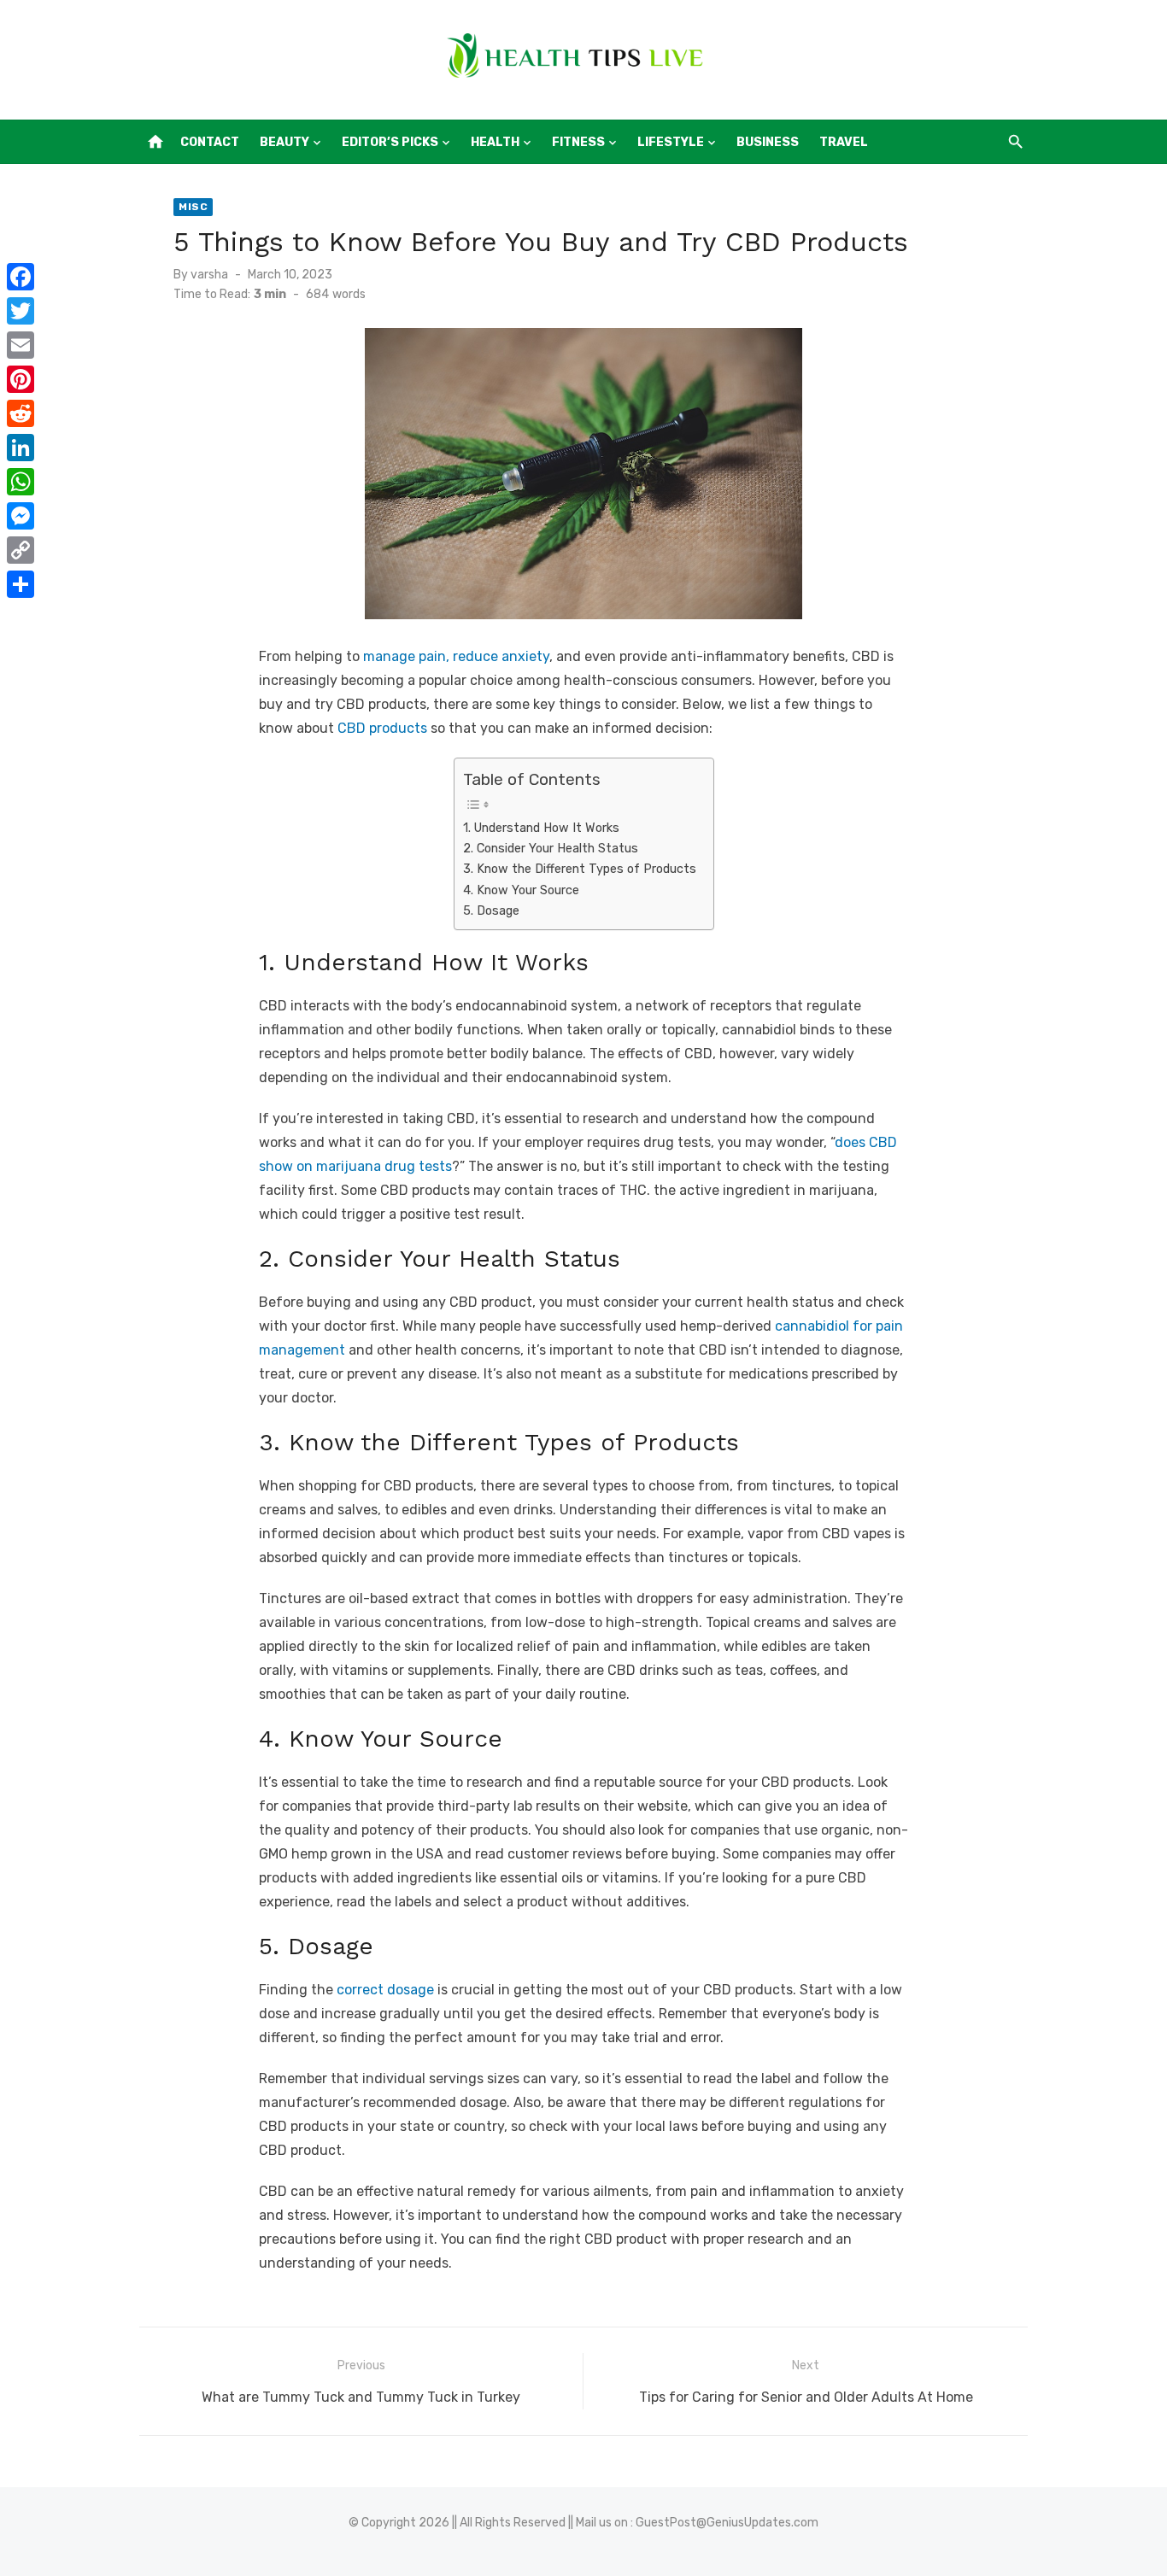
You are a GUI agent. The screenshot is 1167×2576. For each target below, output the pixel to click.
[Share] (21, 584)
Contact (210, 142)
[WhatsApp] (21, 482)
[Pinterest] (21, 379)
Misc (193, 207)
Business (768, 142)
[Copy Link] (21, 550)
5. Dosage (491, 910)
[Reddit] (21, 413)
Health (495, 142)
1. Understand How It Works (541, 828)
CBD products (382, 728)
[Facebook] (21, 277)
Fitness (578, 142)
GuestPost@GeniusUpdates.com (727, 2523)
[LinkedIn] (21, 448)
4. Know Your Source (521, 890)
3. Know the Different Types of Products (580, 869)
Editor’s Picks (390, 142)
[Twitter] (21, 311)
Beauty (284, 142)
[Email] (21, 345)
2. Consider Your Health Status (551, 848)
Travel (844, 142)
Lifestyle (671, 142)
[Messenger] (21, 516)
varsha (209, 275)
